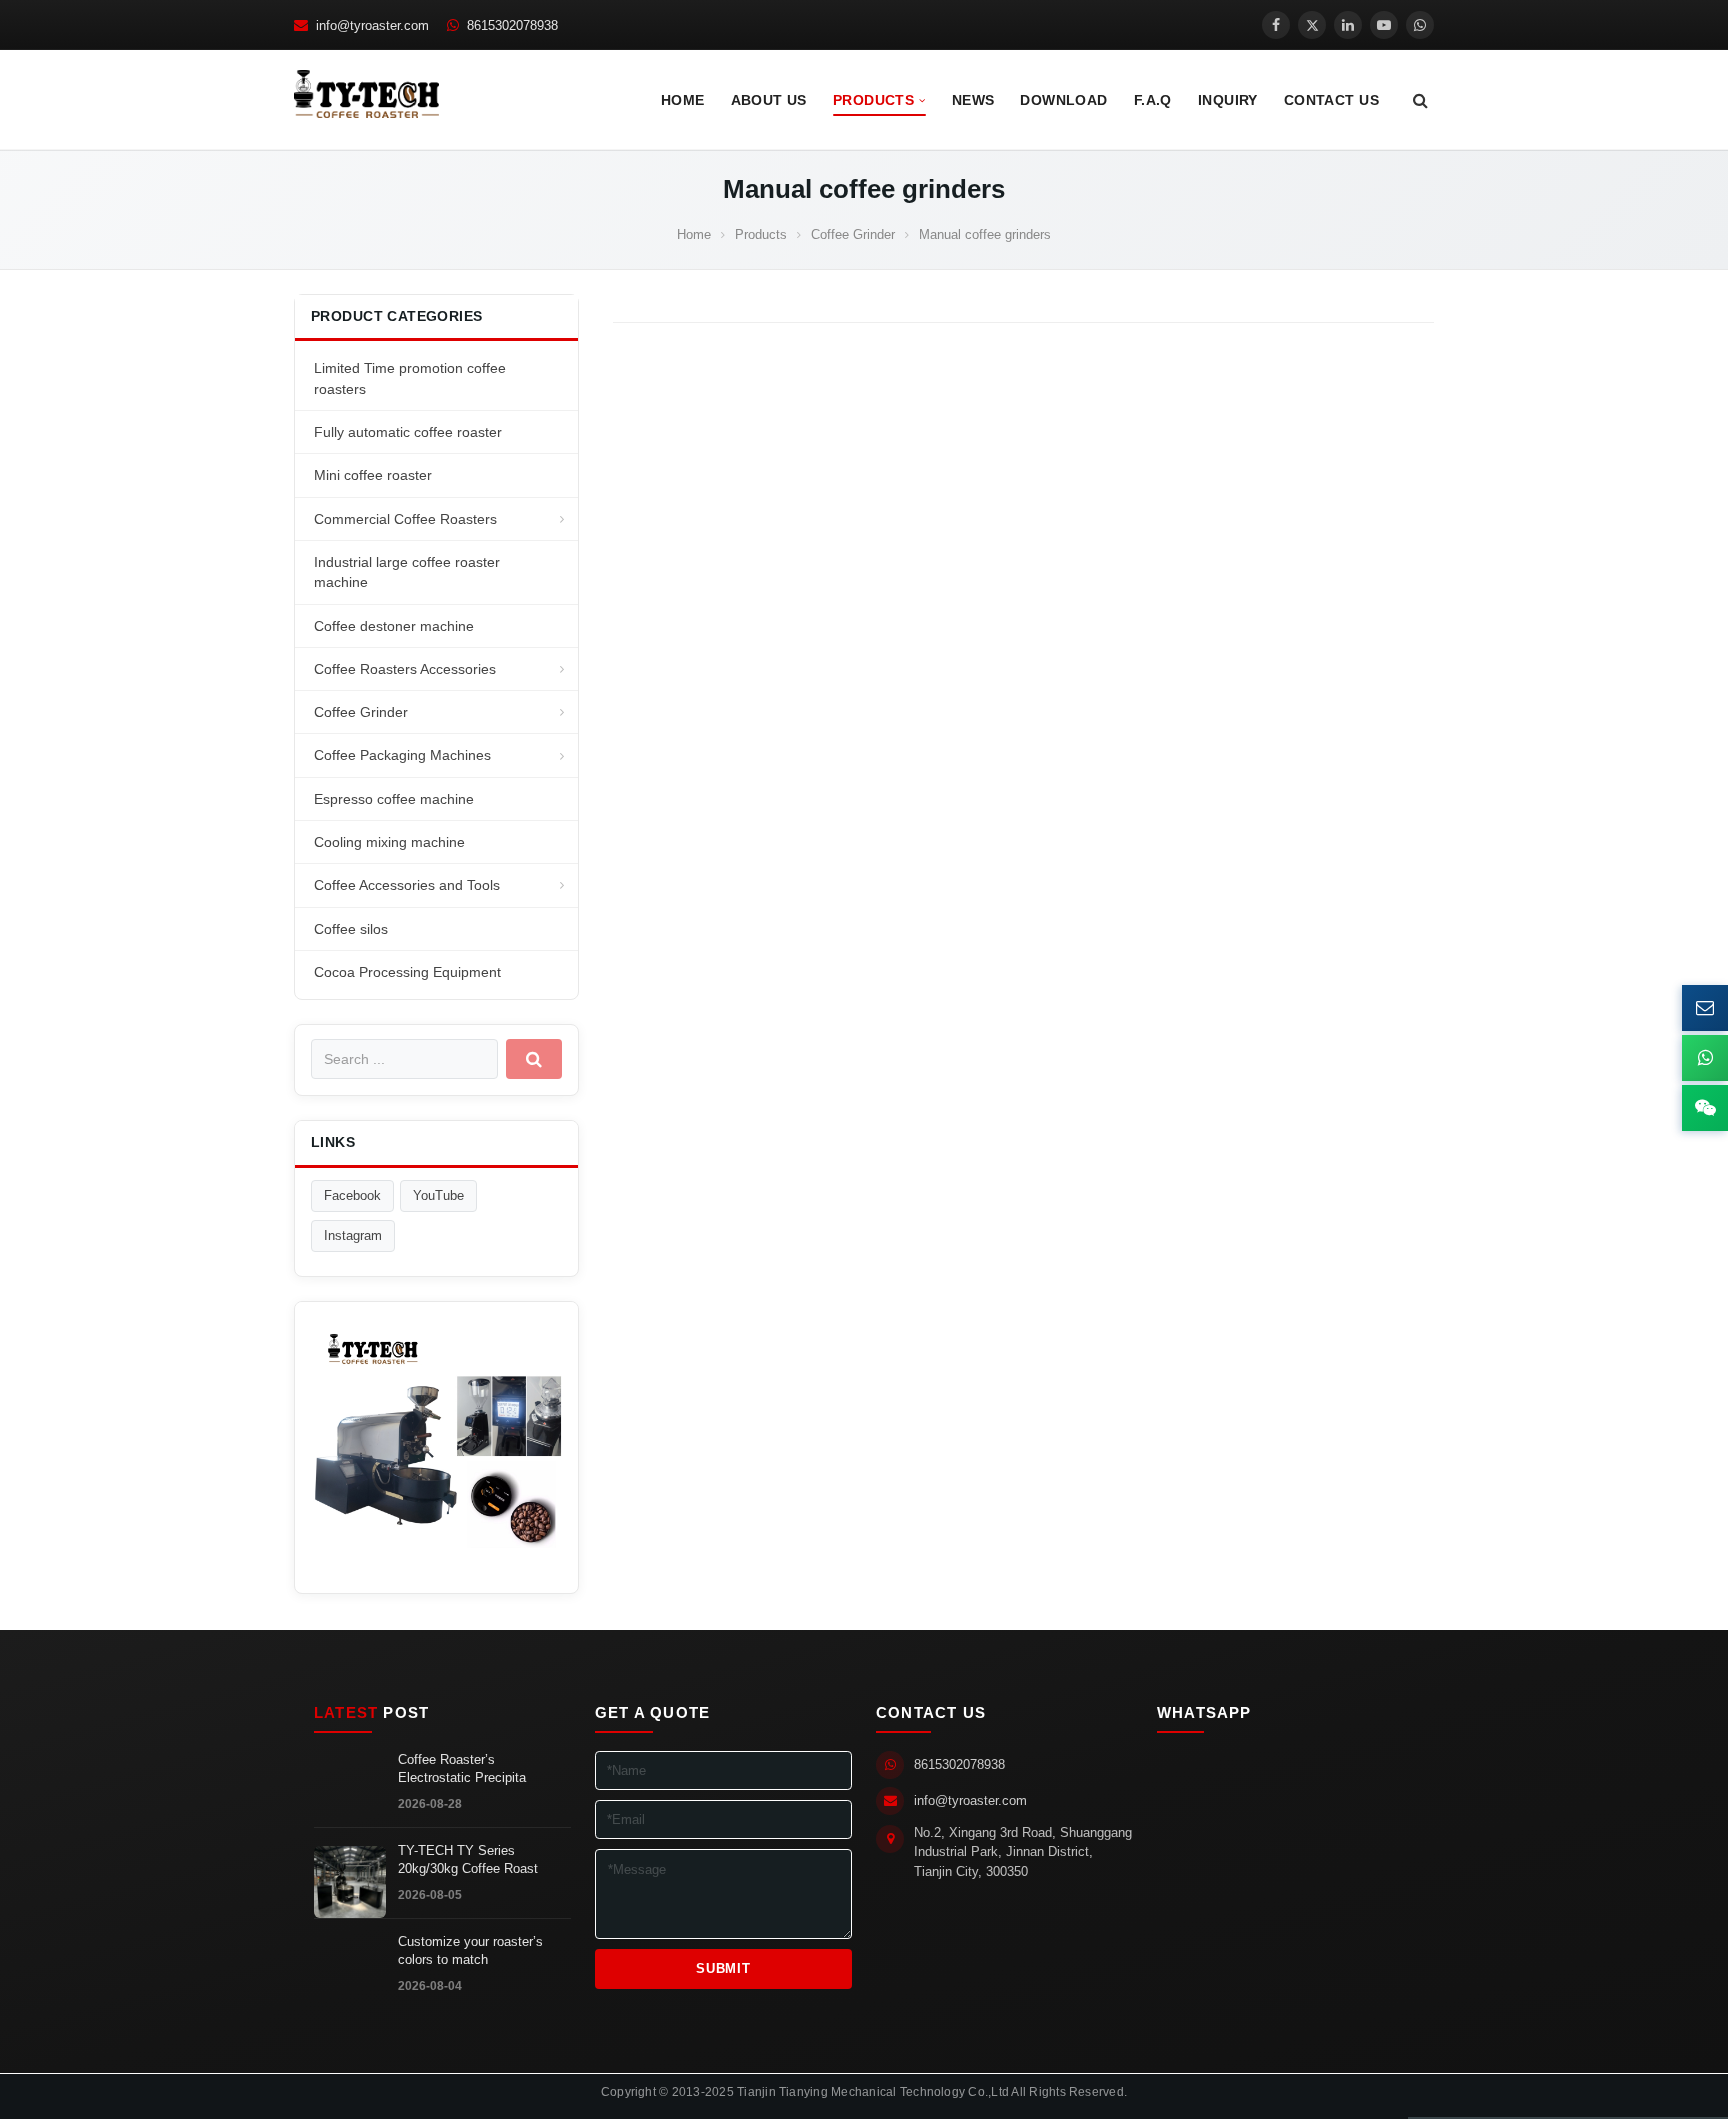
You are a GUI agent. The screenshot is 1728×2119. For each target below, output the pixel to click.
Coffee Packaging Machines (402, 755)
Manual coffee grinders (864, 189)
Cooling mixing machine (389, 842)
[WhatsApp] (1420, 25)
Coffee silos (351, 929)
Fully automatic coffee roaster (408, 432)
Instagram (353, 1235)
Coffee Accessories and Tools (407, 885)
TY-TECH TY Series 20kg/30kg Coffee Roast (468, 1860)
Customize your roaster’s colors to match (470, 1951)
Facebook (352, 1195)
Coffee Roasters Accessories (405, 669)
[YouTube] (1384, 25)
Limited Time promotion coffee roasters (410, 378)
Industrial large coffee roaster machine (407, 572)
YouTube (438, 1195)
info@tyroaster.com (970, 1800)
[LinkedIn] (1348, 25)
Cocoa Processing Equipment (407, 972)
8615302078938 (959, 1764)
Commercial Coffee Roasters (405, 519)
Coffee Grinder (361, 712)
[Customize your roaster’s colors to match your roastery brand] (350, 1973)
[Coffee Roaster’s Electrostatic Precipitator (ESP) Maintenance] (350, 1791)
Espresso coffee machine (394, 799)
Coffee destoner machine (394, 626)
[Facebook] (1276, 25)
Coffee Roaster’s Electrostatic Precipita (462, 1769)
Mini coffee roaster (373, 475)
